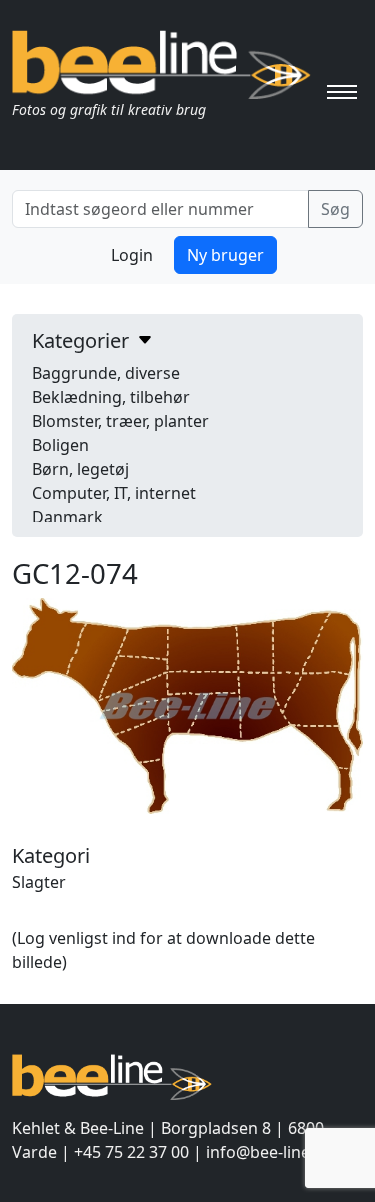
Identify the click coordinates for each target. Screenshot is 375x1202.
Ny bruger (225, 255)
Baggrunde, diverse (106, 373)
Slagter (39, 882)
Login (132, 255)
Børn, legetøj (80, 469)
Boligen (60, 445)
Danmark (67, 517)
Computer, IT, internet (114, 493)
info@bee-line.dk (269, 1152)
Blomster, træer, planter (120, 421)
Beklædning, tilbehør (111, 397)
